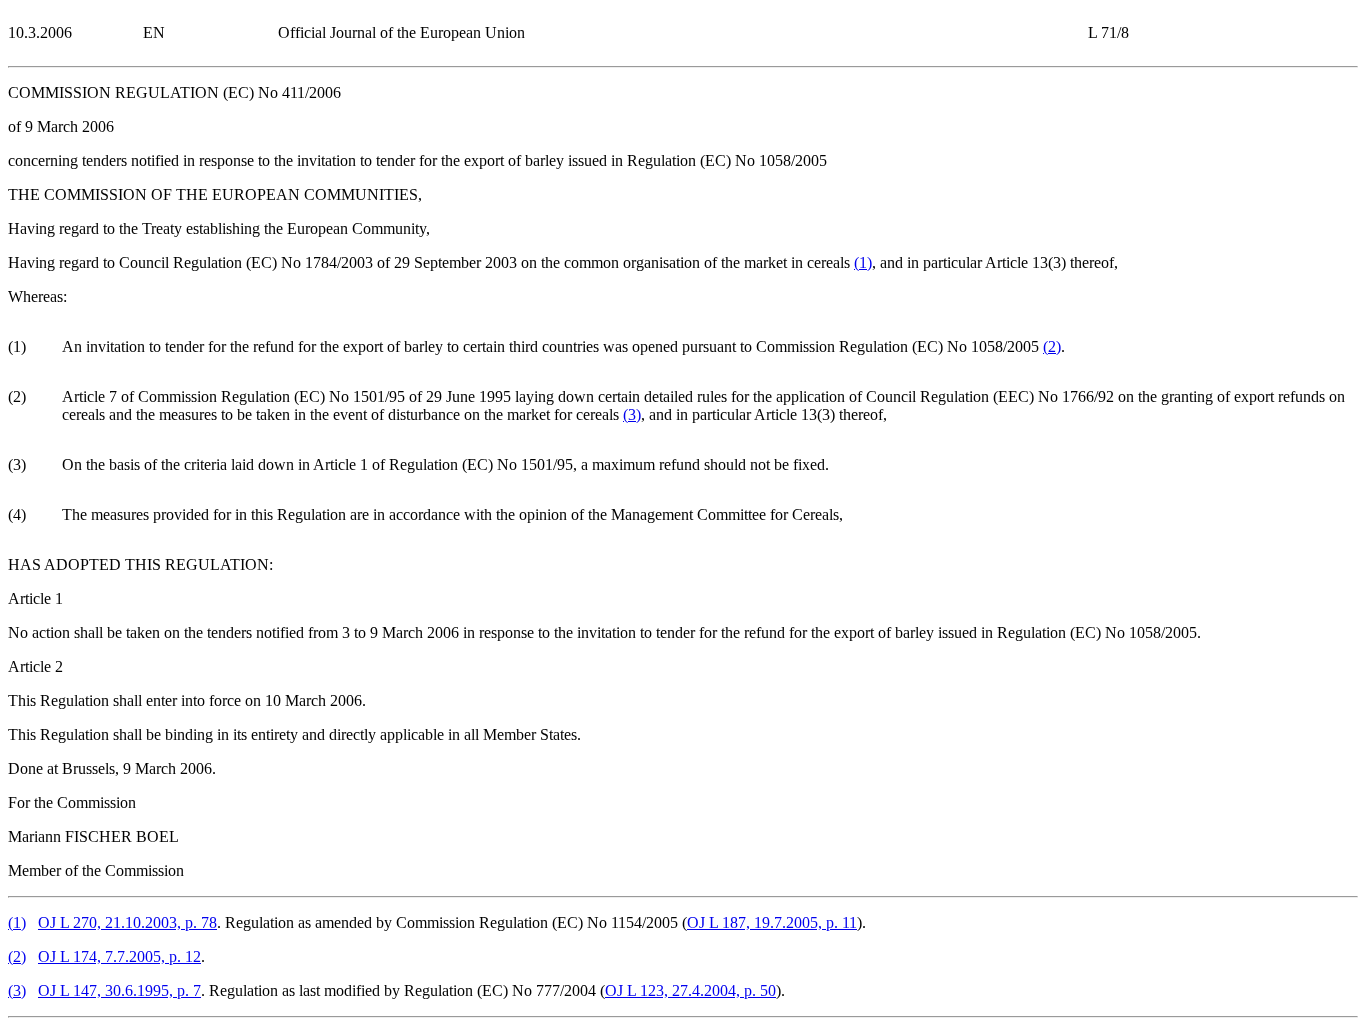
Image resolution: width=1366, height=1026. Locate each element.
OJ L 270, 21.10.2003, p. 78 (127, 922)
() (863, 262)
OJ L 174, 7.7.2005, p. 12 (119, 956)
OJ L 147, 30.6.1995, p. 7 (119, 990)
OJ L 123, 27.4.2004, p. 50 (690, 990)
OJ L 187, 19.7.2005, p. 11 (772, 922)
